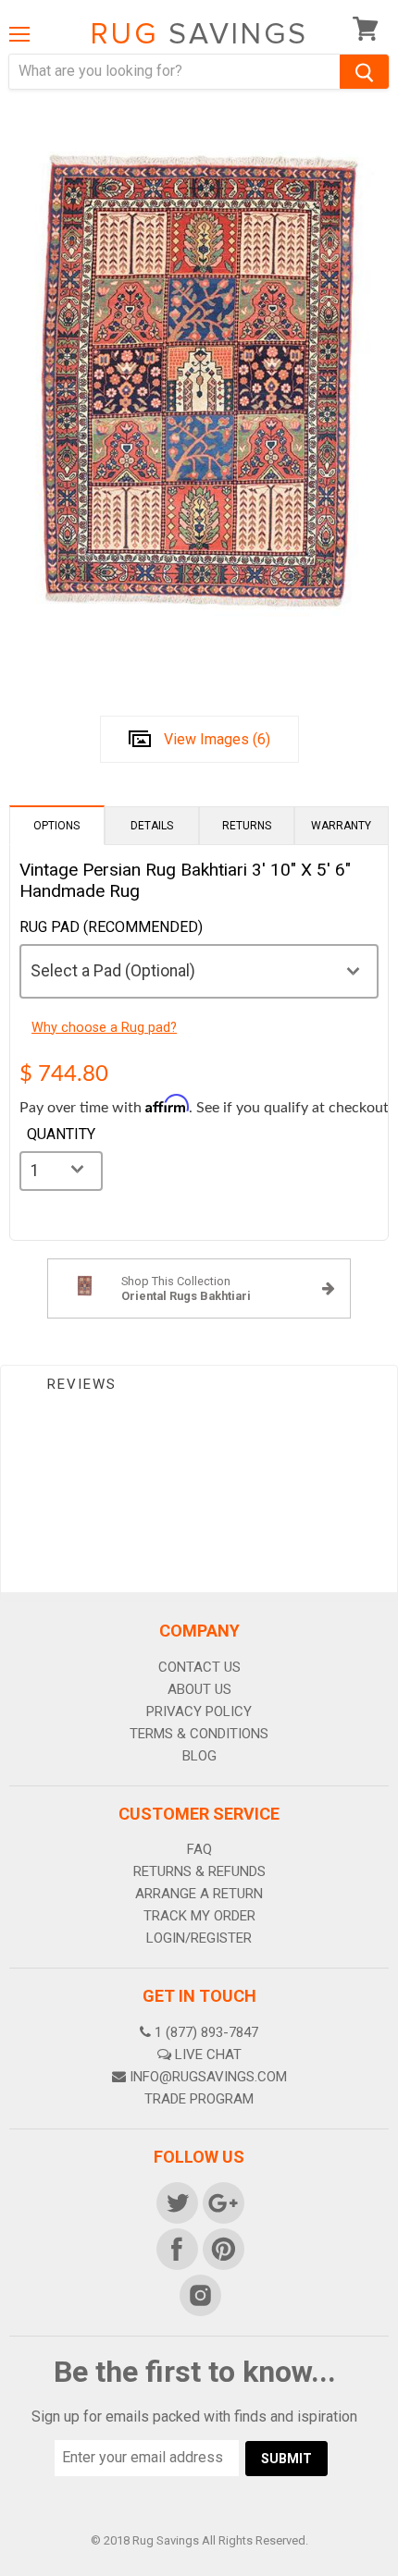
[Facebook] (176, 2248)
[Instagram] (199, 2294)
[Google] (222, 2202)
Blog (199, 1756)
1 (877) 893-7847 (206, 2032)
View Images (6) (217, 739)
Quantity (61, 1135)
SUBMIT (286, 2459)
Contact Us (199, 1667)
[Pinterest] (222, 2248)
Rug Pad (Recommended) (111, 927)
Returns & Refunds (199, 1871)
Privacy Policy (199, 1711)
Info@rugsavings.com (208, 2077)
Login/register (199, 1938)
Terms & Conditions (199, 1734)
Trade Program (199, 2099)
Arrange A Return (199, 1894)
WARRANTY (341, 826)
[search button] (364, 72)
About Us (199, 1689)
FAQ (199, 1849)
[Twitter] (176, 2202)
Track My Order (199, 1916)
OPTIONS (56, 826)
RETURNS (247, 826)
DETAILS (152, 826)
